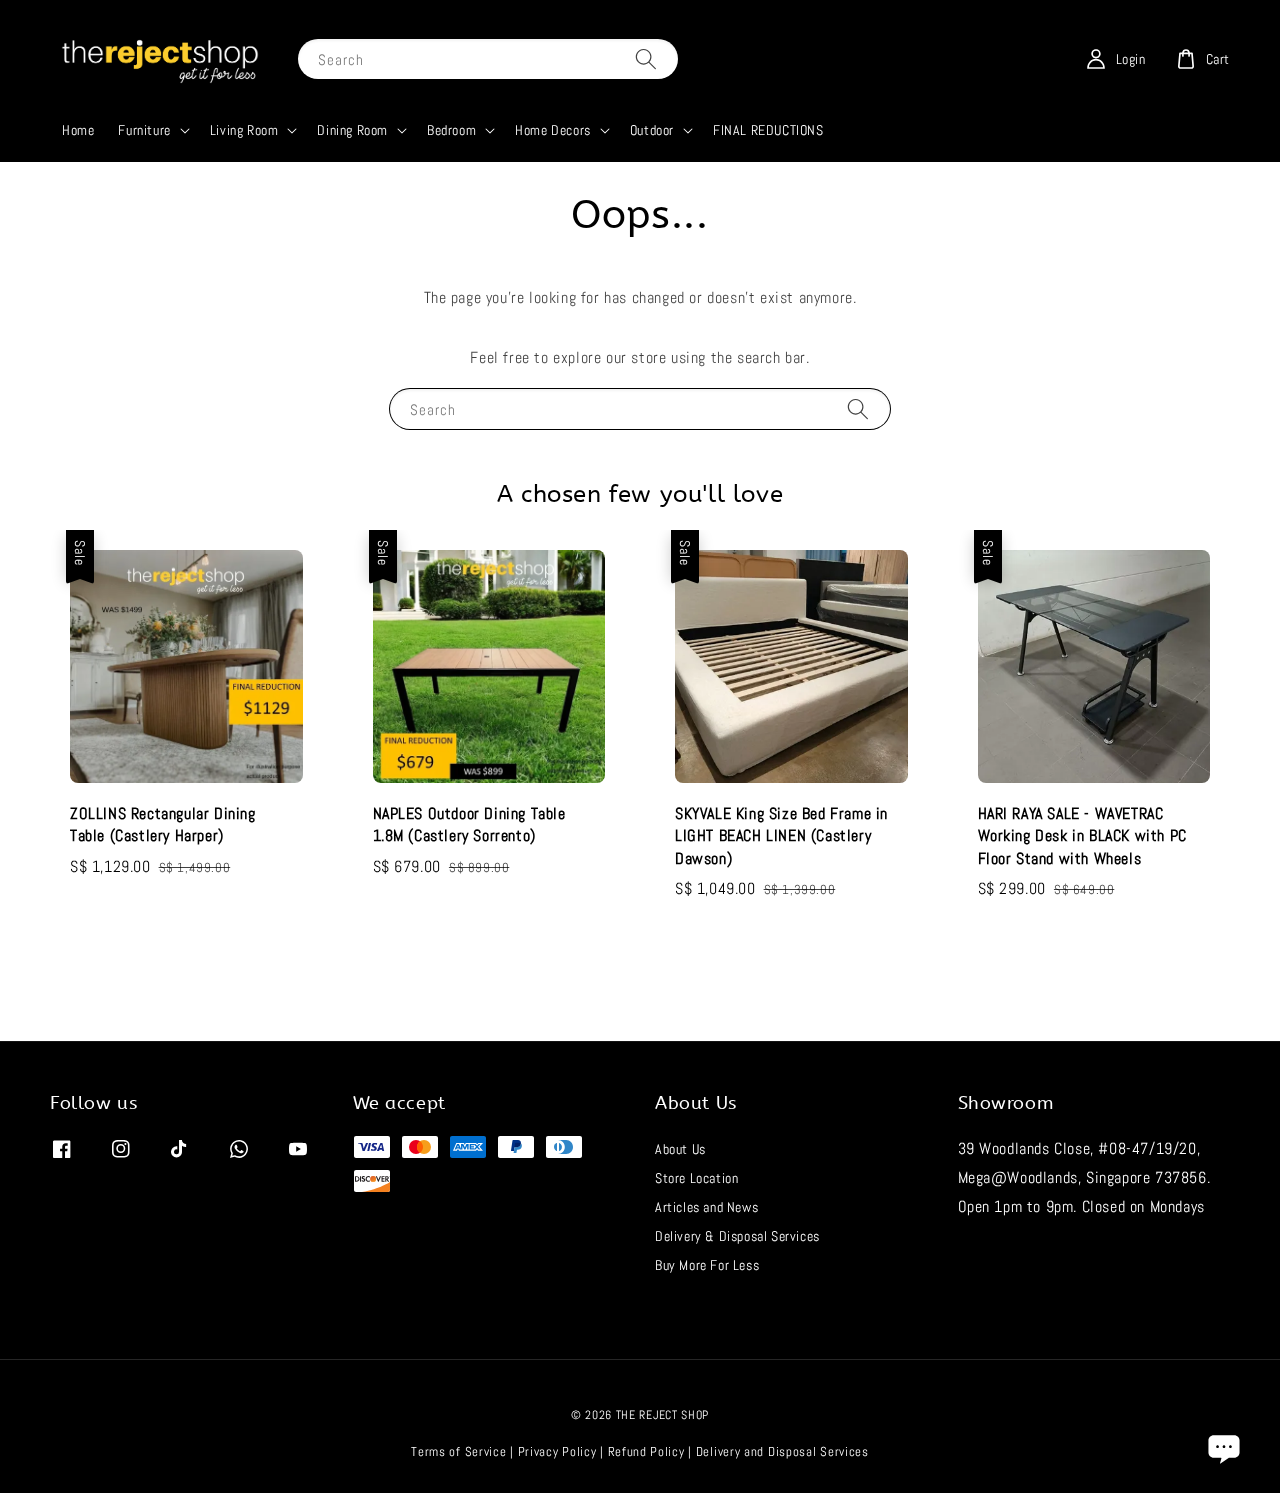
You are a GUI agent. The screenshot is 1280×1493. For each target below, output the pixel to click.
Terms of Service (458, 1451)
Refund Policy (646, 1451)
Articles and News (706, 1207)
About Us (680, 1149)
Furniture (144, 130)
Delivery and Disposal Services (782, 1451)
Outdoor (652, 130)
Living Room (244, 130)
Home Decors (553, 130)
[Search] (646, 58)
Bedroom (451, 130)
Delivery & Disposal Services (737, 1236)
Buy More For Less (707, 1265)
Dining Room (352, 130)
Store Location (696, 1178)
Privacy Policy (557, 1451)
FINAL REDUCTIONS (768, 130)
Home (78, 130)
